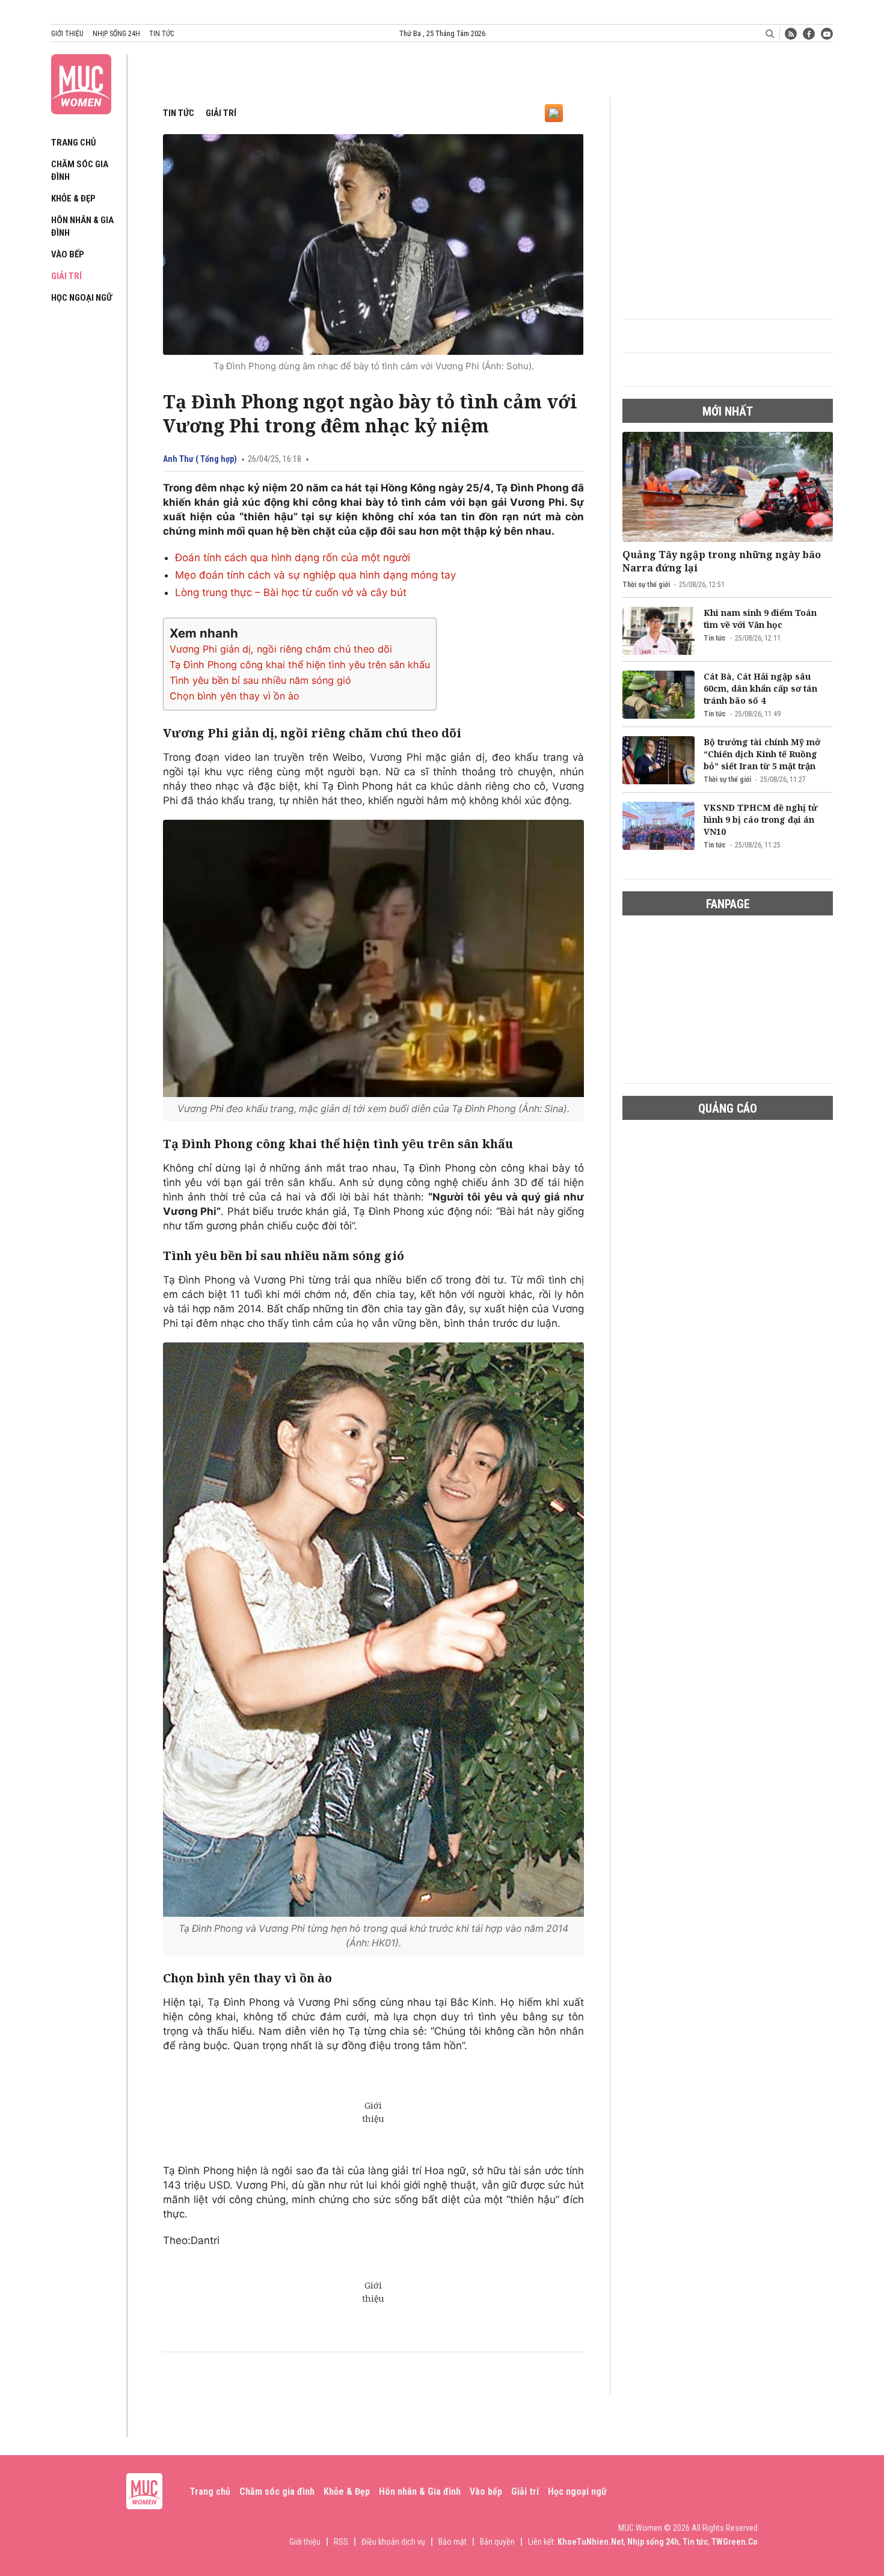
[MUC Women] (81, 82)
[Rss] (791, 34)
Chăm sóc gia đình (277, 2491)
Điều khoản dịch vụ (393, 2542)
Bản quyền (497, 2542)
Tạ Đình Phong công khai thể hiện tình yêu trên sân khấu (300, 665)
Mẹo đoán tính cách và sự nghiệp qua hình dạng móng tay (315, 575)
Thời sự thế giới (646, 585)
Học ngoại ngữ (81, 298)
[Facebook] (809, 34)
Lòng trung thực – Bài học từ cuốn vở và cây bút (291, 592)
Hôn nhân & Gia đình (420, 2491)
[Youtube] (827, 34)
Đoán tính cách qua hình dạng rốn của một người (293, 558)
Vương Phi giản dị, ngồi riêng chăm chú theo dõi (281, 649)
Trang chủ (74, 143)
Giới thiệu (67, 34)
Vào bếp (68, 254)
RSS (341, 2542)
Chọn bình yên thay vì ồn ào (235, 696)
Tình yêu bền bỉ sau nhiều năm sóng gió (260, 680)
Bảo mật (453, 2542)
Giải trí (66, 276)
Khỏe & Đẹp (73, 198)
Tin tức (161, 34)
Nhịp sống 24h (116, 34)
